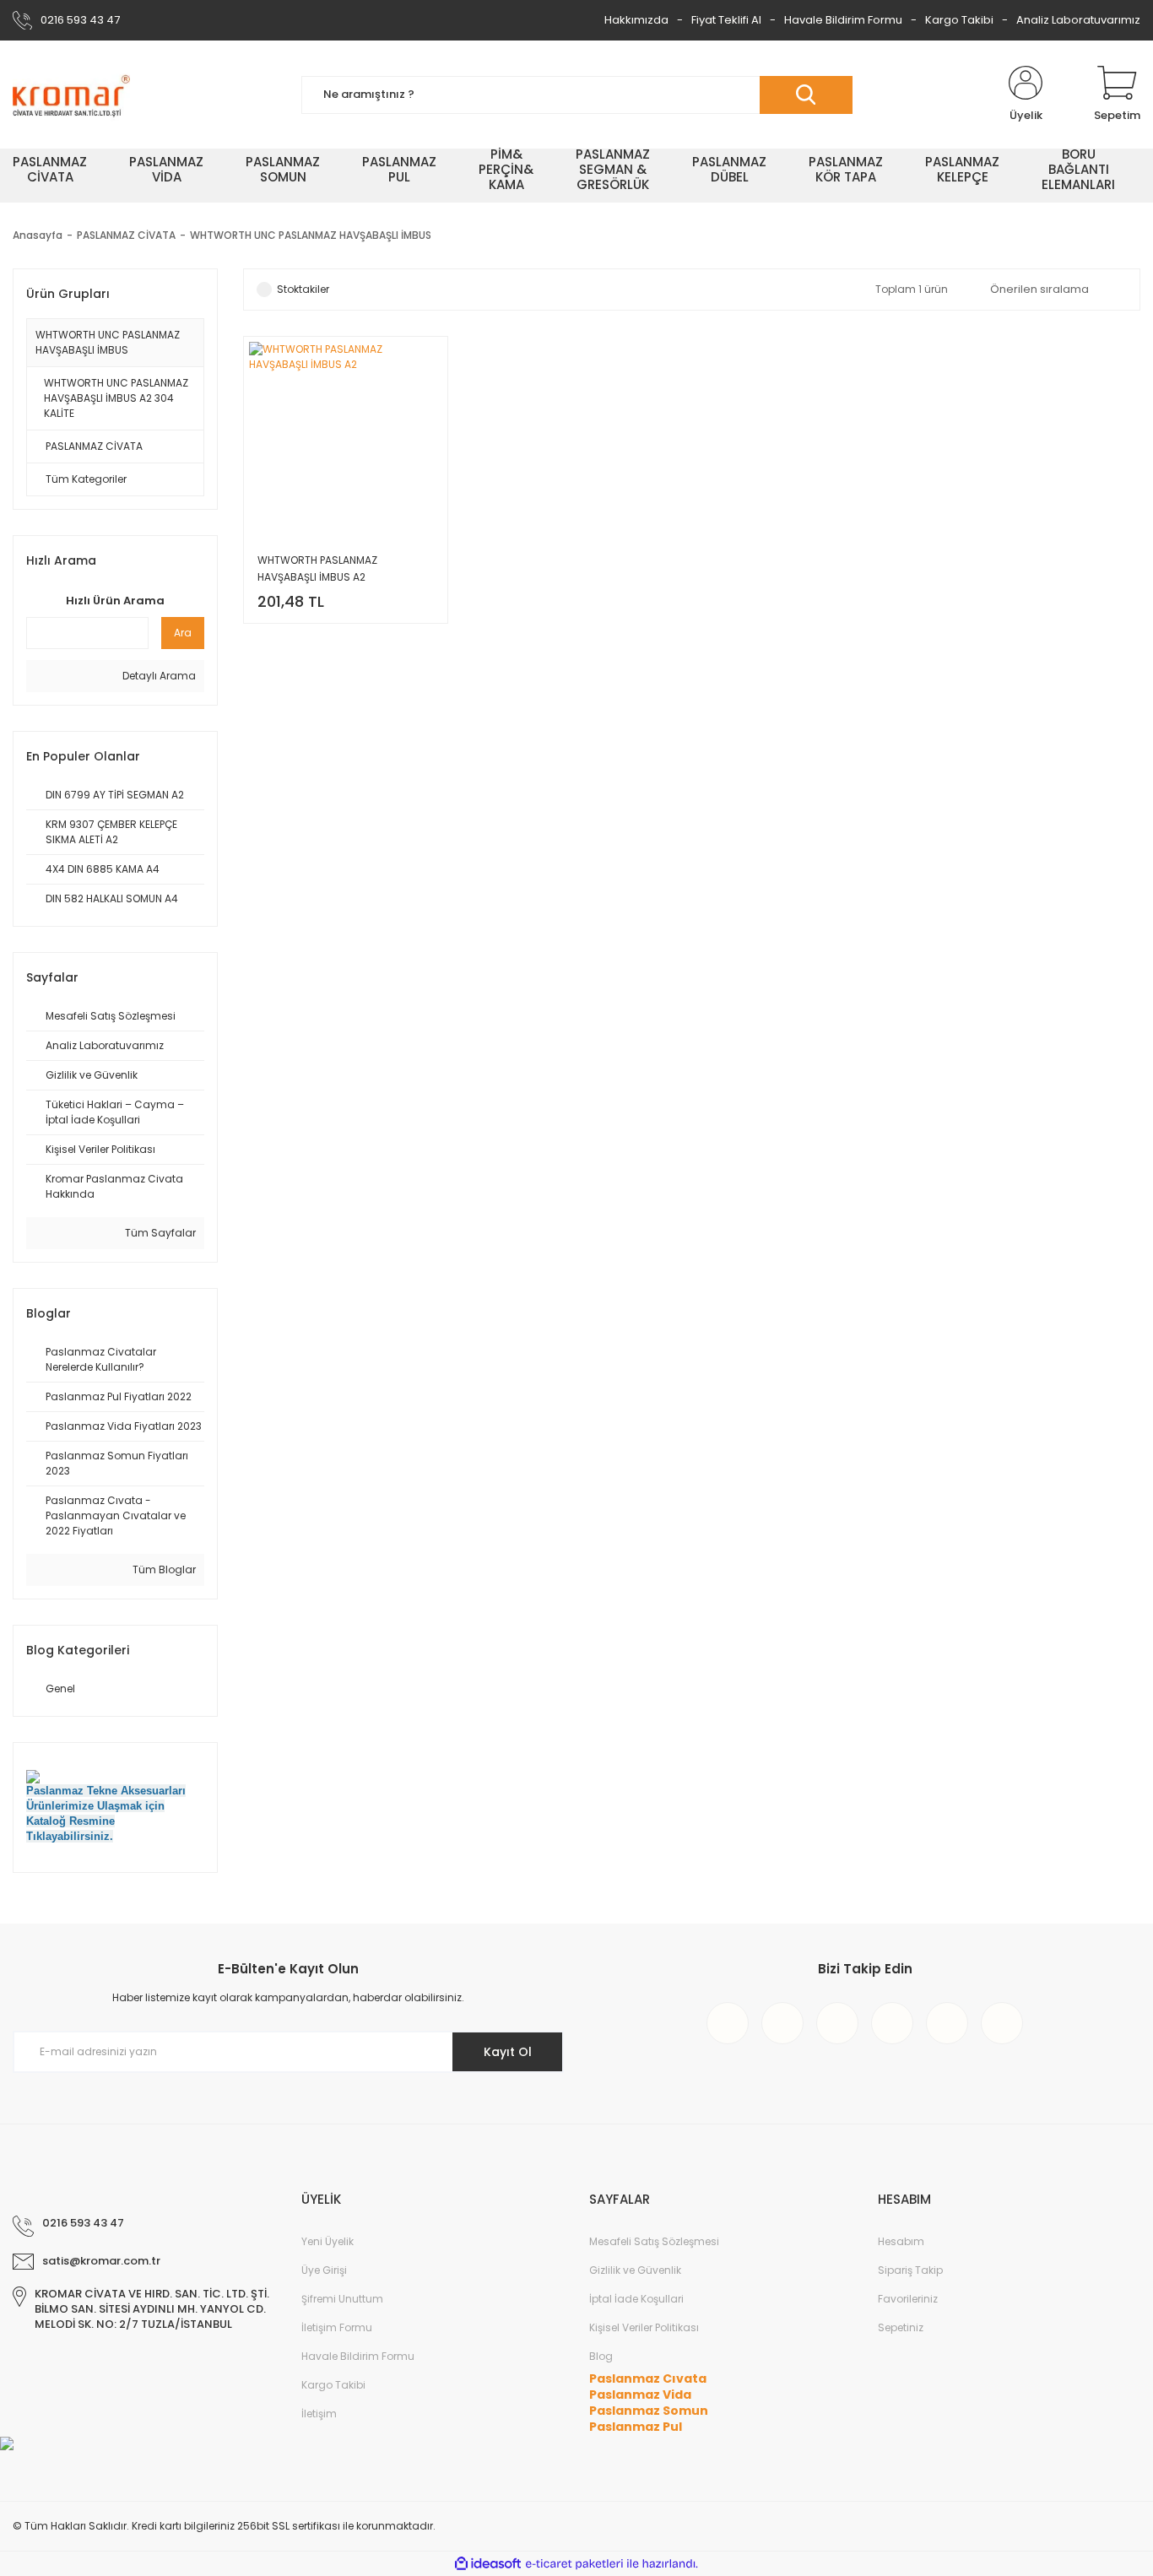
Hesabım (901, 2241)
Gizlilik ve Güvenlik (635, 2270)
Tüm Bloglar (163, 1569)
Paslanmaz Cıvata (648, 2378)
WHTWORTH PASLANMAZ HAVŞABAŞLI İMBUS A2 (317, 568)
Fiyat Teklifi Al (726, 20)
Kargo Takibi (959, 20)
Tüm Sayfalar (159, 1233)
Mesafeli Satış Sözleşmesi (654, 2241)
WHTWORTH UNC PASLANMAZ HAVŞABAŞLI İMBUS (311, 235)
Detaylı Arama (158, 676)
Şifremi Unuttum (342, 2299)
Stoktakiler (303, 289)
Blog (601, 2356)
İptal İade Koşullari (636, 2299)
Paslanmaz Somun (649, 2411)
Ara (183, 633)
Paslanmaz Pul (636, 2427)
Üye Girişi (324, 2270)
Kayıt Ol (508, 2052)
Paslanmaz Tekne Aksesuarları (106, 1791)
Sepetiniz (901, 2327)
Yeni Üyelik (327, 2241)
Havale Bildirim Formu (843, 20)
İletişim (319, 2414)
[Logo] (71, 95)
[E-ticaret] (574, 2564)
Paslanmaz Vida (640, 2395)
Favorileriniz (908, 2299)
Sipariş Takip (910, 2270)
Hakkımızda (636, 20)
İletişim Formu (337, 2327)
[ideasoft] (488, 2564)
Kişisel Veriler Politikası (644, 2327)
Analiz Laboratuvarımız (1078, 20)
